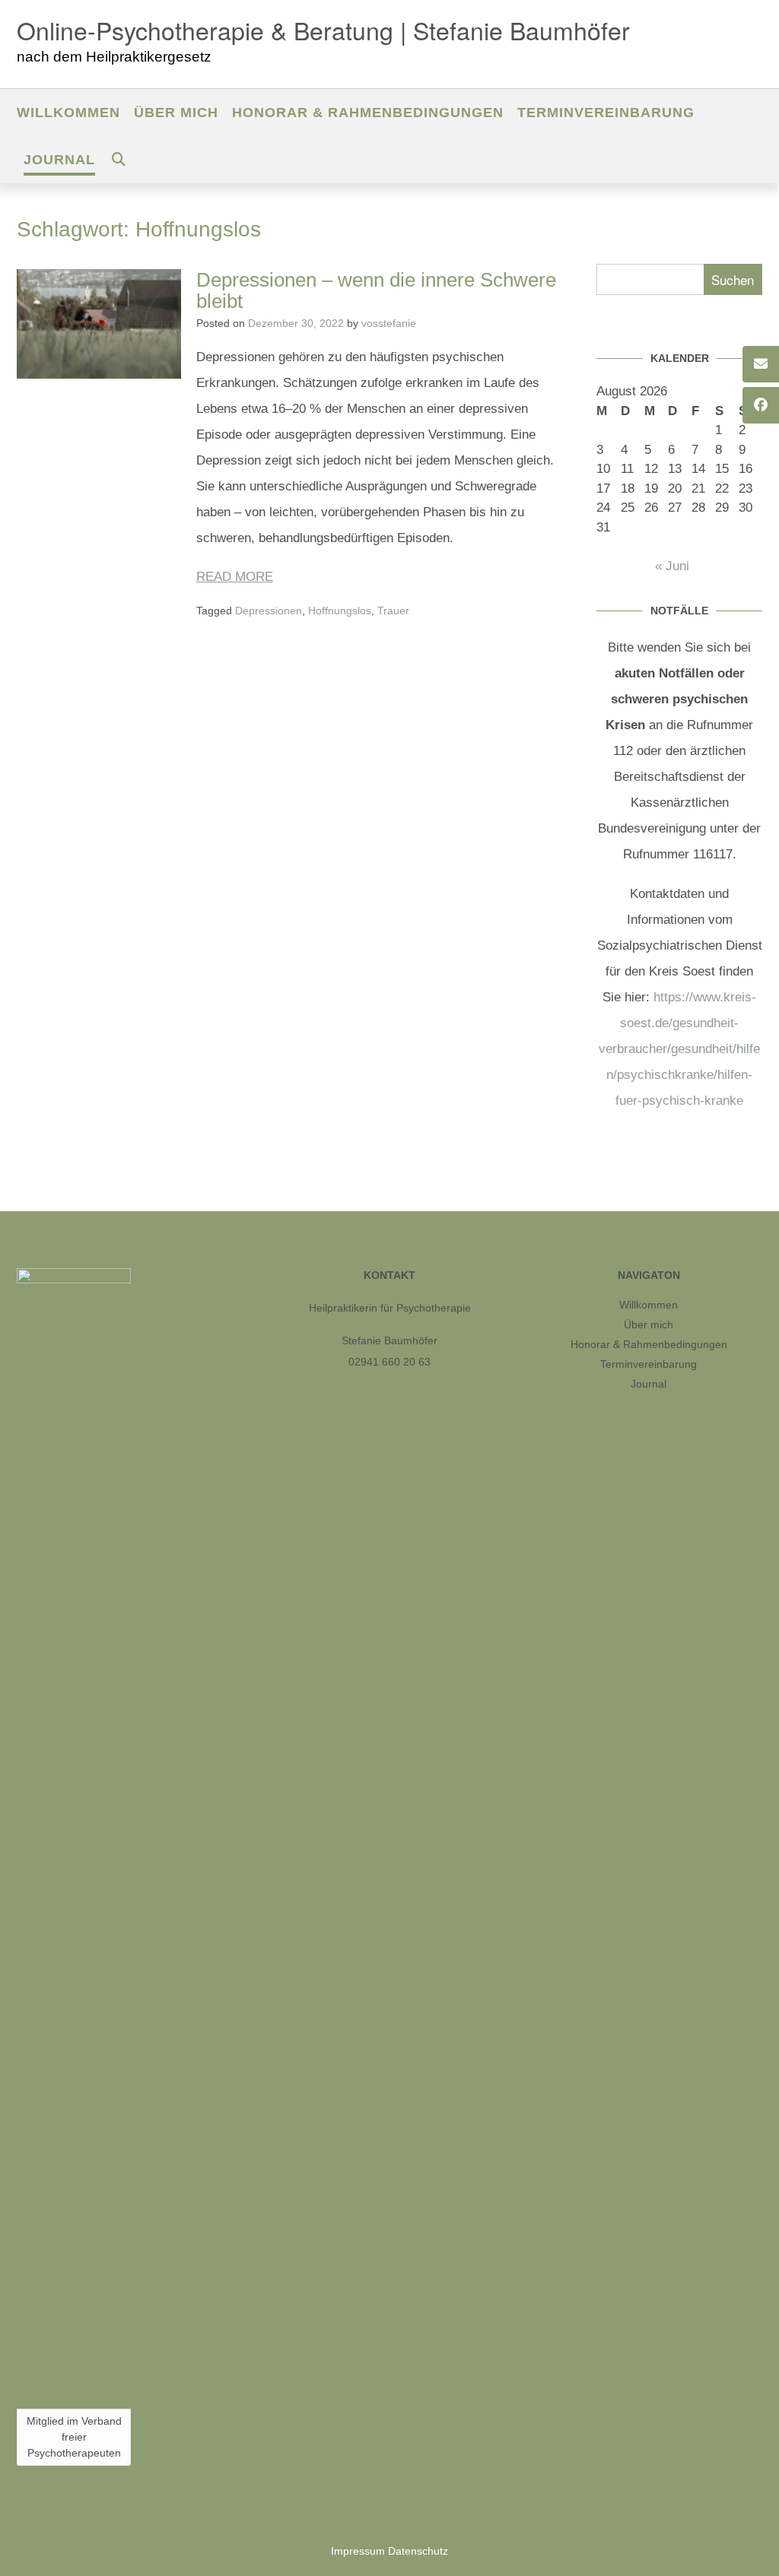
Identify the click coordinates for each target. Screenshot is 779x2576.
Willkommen (68, 113)
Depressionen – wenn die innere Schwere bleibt (376, 291)
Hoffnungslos (340, 611)
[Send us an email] (761, 364)
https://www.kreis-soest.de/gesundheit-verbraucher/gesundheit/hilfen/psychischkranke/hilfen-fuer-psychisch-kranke (679, 1049)
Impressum (358, 2551)
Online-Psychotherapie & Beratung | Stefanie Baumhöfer (323, 30)
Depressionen (269, 611)
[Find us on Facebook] (761, 405)
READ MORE (235, 577)
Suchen (733, 279)
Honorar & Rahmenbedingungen (368, 113)
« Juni (672, 566)
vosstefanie (389, 323)
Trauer (393, 611)
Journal (59, 160)
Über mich (176, 113)
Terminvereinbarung (606, 113)
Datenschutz (418, 2551)
